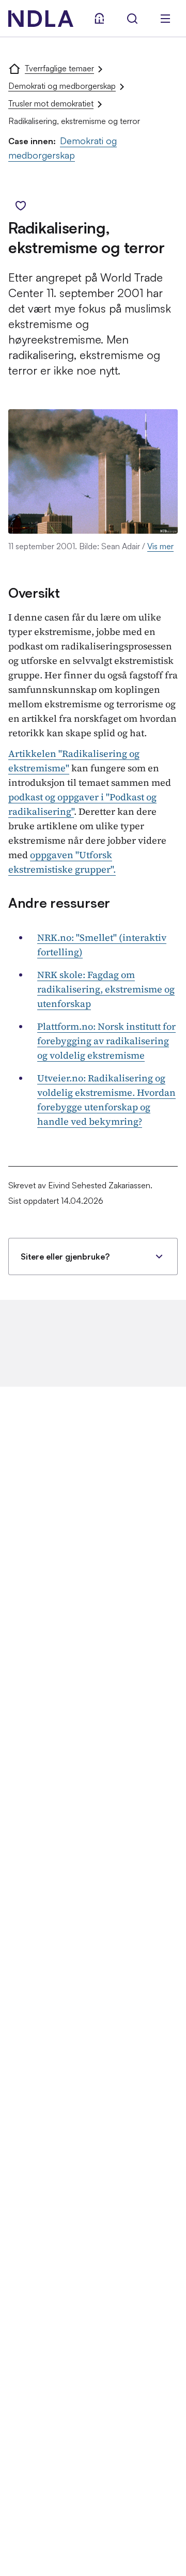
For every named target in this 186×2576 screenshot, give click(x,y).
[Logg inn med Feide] (99, 19)
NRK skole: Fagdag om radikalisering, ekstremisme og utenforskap (106, 989)
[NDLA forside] (14, 68)
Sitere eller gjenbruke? (65, 1256)
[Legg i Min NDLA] (21, 206)
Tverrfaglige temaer (59, 68)
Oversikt (34, 593)
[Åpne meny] (165, 19)
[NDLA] (41, 19)
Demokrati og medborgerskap (62, 86)
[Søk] (132, 19)
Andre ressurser (59, 903)
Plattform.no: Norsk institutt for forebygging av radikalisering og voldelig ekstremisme (106, 1041)
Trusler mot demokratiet (51, 103)
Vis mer (160, 546)
